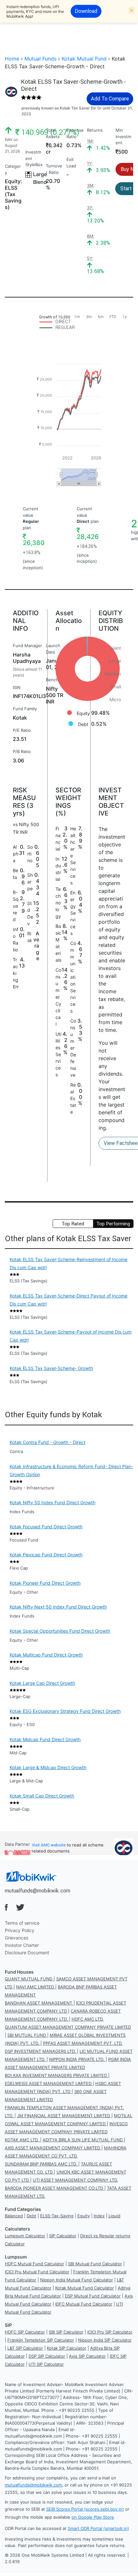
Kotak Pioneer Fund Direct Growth (45, 1583)
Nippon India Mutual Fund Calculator (77, 2280)
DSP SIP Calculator (47, 2356)
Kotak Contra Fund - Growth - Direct (47, 1442)
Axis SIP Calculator (87, 2356)
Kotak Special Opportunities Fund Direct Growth (60, 1631)
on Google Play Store (93, 2517)
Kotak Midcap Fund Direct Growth (45, 1739)
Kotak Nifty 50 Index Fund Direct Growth (52, 1502)
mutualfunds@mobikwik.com (38, 1891)
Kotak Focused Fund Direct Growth (46, 1527)
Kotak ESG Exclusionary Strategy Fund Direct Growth (65, 1711)
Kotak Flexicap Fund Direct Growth (46, 1555)
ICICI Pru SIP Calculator (110, 2332)
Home (12, 59)
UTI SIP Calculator (46, 2364)
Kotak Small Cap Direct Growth (42, 1796)
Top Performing (113, 1224)
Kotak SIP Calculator (67, 2348)
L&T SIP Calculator (25, 2348)
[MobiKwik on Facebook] (6, 1907)
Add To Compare (110, 99)
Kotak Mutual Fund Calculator (85, 2288)
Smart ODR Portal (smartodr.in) (98, 2528)
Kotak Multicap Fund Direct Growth (46, 1655)
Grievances (17, 1938)
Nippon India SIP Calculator (105, 2340)
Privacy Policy (20, 1930)
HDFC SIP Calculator (25, 2332)
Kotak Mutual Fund (84, 59)
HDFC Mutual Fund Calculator (34, 2264)
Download (86, 11)
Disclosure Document (27, 1953)
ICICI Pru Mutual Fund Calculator (37, 2272)
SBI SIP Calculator (66, 2332)
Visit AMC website (49, 1845)
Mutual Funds (40, 59)
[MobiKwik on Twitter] (20, 1907)
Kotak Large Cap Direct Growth (42, 1683)
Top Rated (73, 1224)
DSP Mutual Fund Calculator (93, 2296)
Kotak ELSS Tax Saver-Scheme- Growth (51, 1368)
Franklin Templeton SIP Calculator (41, 2340)
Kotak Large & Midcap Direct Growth (48, 1767)
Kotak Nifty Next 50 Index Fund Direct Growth (58, 1607)
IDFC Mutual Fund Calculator (84, 2304)
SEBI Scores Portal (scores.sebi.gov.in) (85, 2509)
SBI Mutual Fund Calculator (95, 2264)
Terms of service (22, 1923)
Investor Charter (22, 1945)
